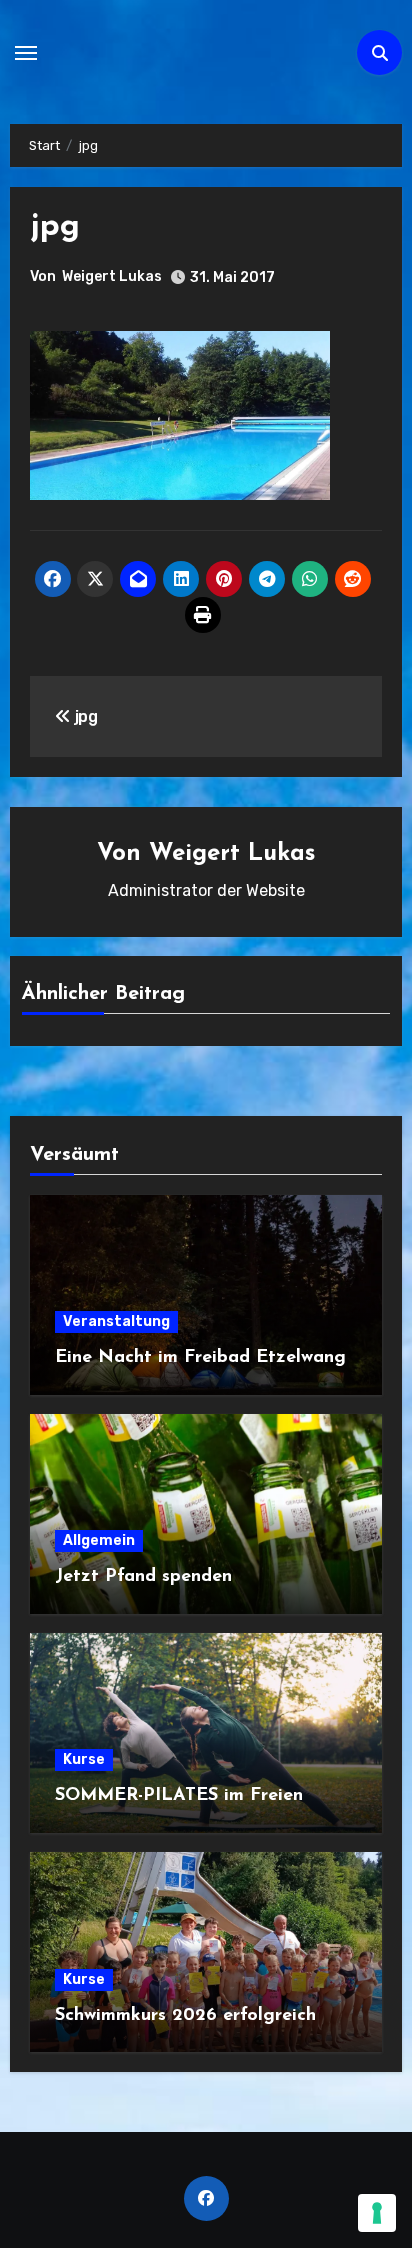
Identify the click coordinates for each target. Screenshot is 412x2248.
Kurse (84, 1759)
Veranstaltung (116, 1321)
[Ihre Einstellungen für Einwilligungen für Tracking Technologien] (377, 2213)
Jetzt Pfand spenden (143, 1577)
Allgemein (99, 1540)
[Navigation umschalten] (26, 53)
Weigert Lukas (112, 276)
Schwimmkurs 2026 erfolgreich (185, 2016)
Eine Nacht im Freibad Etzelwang (200, 1358)
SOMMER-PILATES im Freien (179, 1796)
